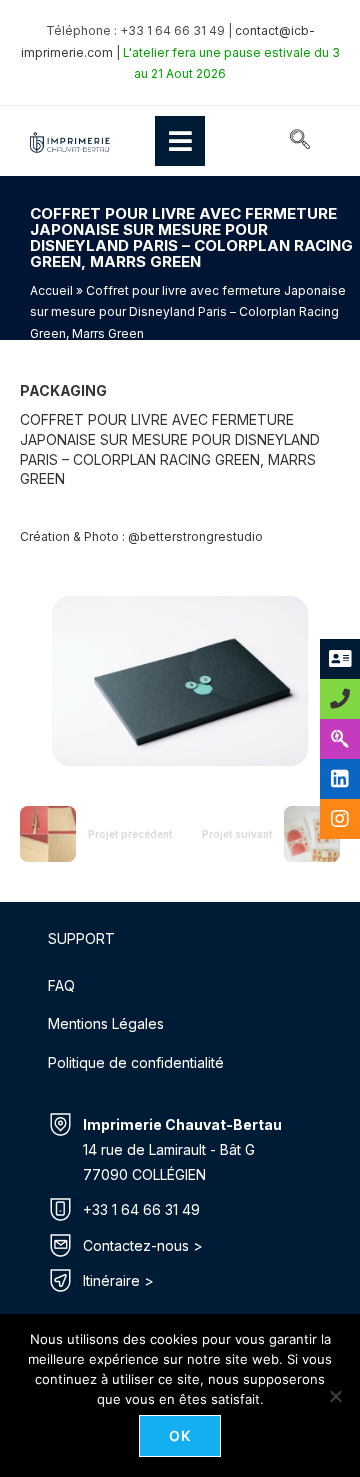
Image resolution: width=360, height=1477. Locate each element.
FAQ (61, 985)
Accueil (51, 290)
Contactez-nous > (143, 1245)
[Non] (335, 1396)
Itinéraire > (118, 1280)
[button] (300, 141)
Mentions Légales (106, 1023)
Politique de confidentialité (136, 1062)
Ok (180, 1435)
